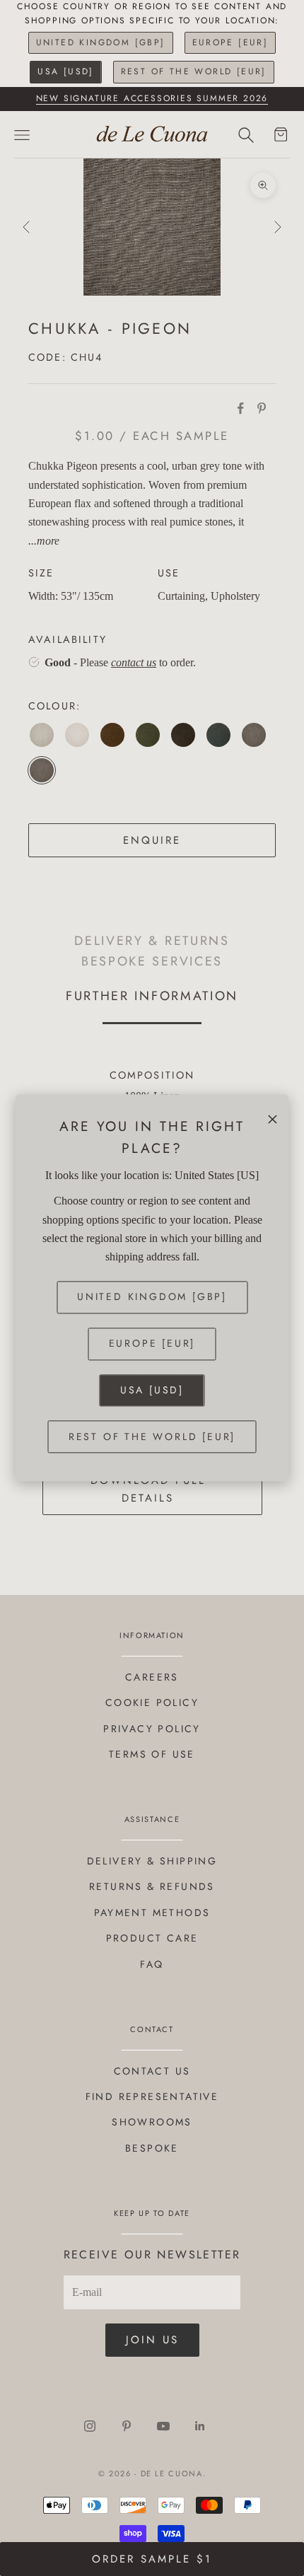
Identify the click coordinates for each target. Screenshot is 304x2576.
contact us (134, 662)
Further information (152, 996)
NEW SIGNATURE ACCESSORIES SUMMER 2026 (152, 98)
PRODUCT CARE (152, 1938)
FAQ (152, 1964)
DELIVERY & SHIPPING (152, 1861)
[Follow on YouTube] (163, 2426)
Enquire (152, 840)
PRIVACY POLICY (152, 1729)
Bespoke (152, 2148)
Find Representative (152, 2096)
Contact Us (152, 2071)
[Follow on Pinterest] (127, 2426)
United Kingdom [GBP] (101, 42)
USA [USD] (66, 71)
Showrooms (152, 2122)
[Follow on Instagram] (90, 2426)
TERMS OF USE (152, 1754)
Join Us (152, 2340)
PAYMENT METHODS (152, 1913)
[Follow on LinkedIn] (200, 2426)
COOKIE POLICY (152, 1702)
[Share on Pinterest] (262, 408)
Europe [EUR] (230, 42)
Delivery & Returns (152, 940)
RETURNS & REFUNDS (152, 1886)
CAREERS (152, 1677)
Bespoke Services (152, 961)
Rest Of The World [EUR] (194, 71)
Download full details (148, 1489)
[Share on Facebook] (240, 408)
